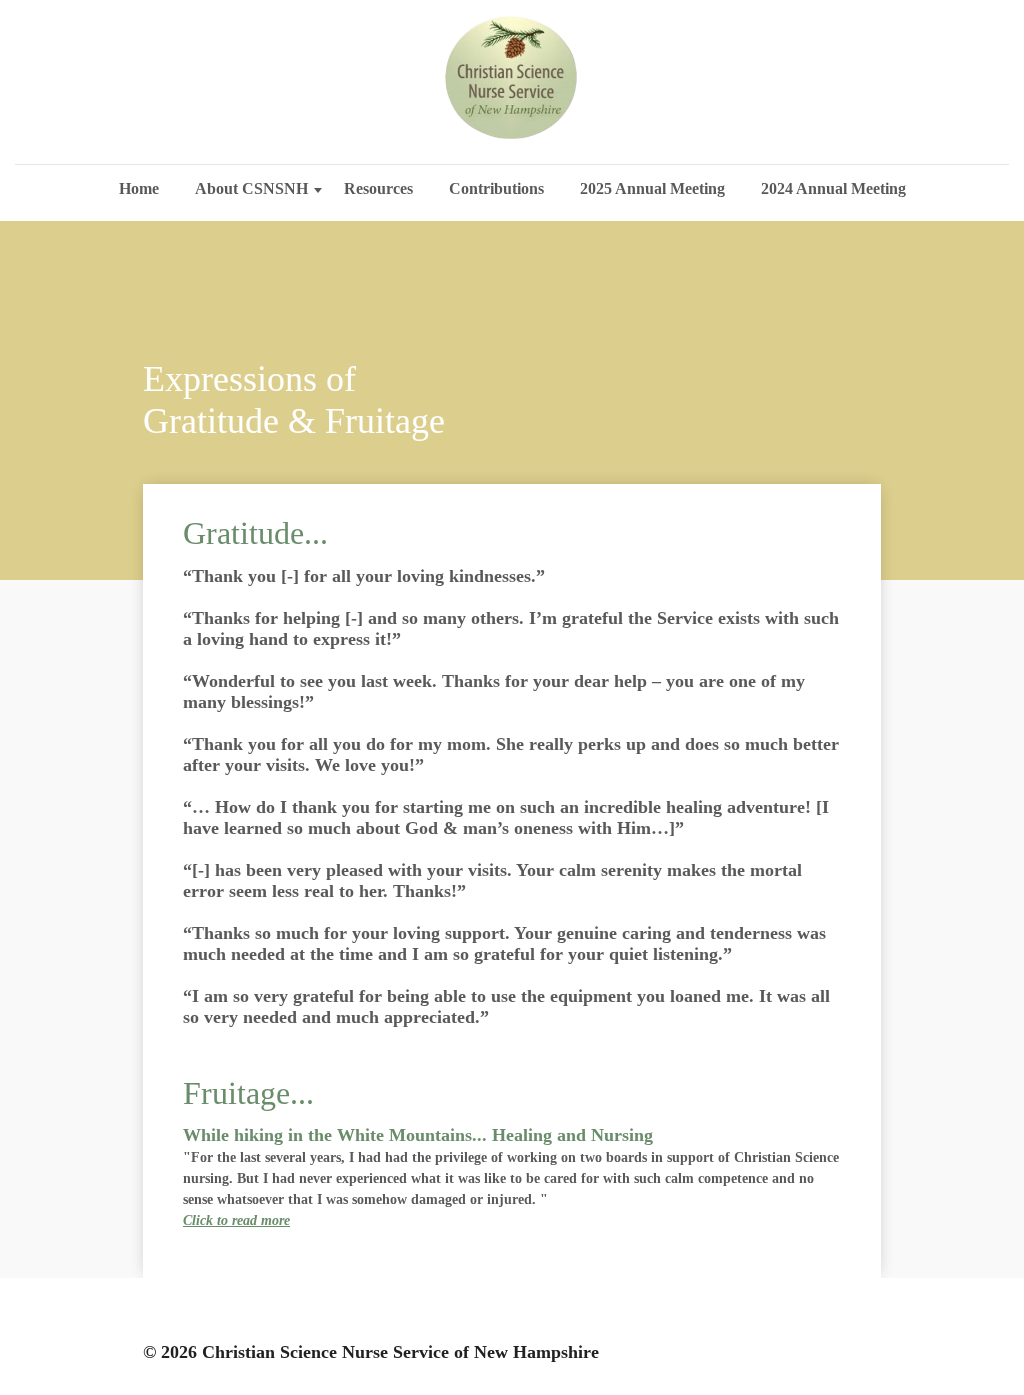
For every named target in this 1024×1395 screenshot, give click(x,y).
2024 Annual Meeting (833, 188)
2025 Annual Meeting (652, 188)
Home (139, 188)
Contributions (496, 188)
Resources (378, 188)
